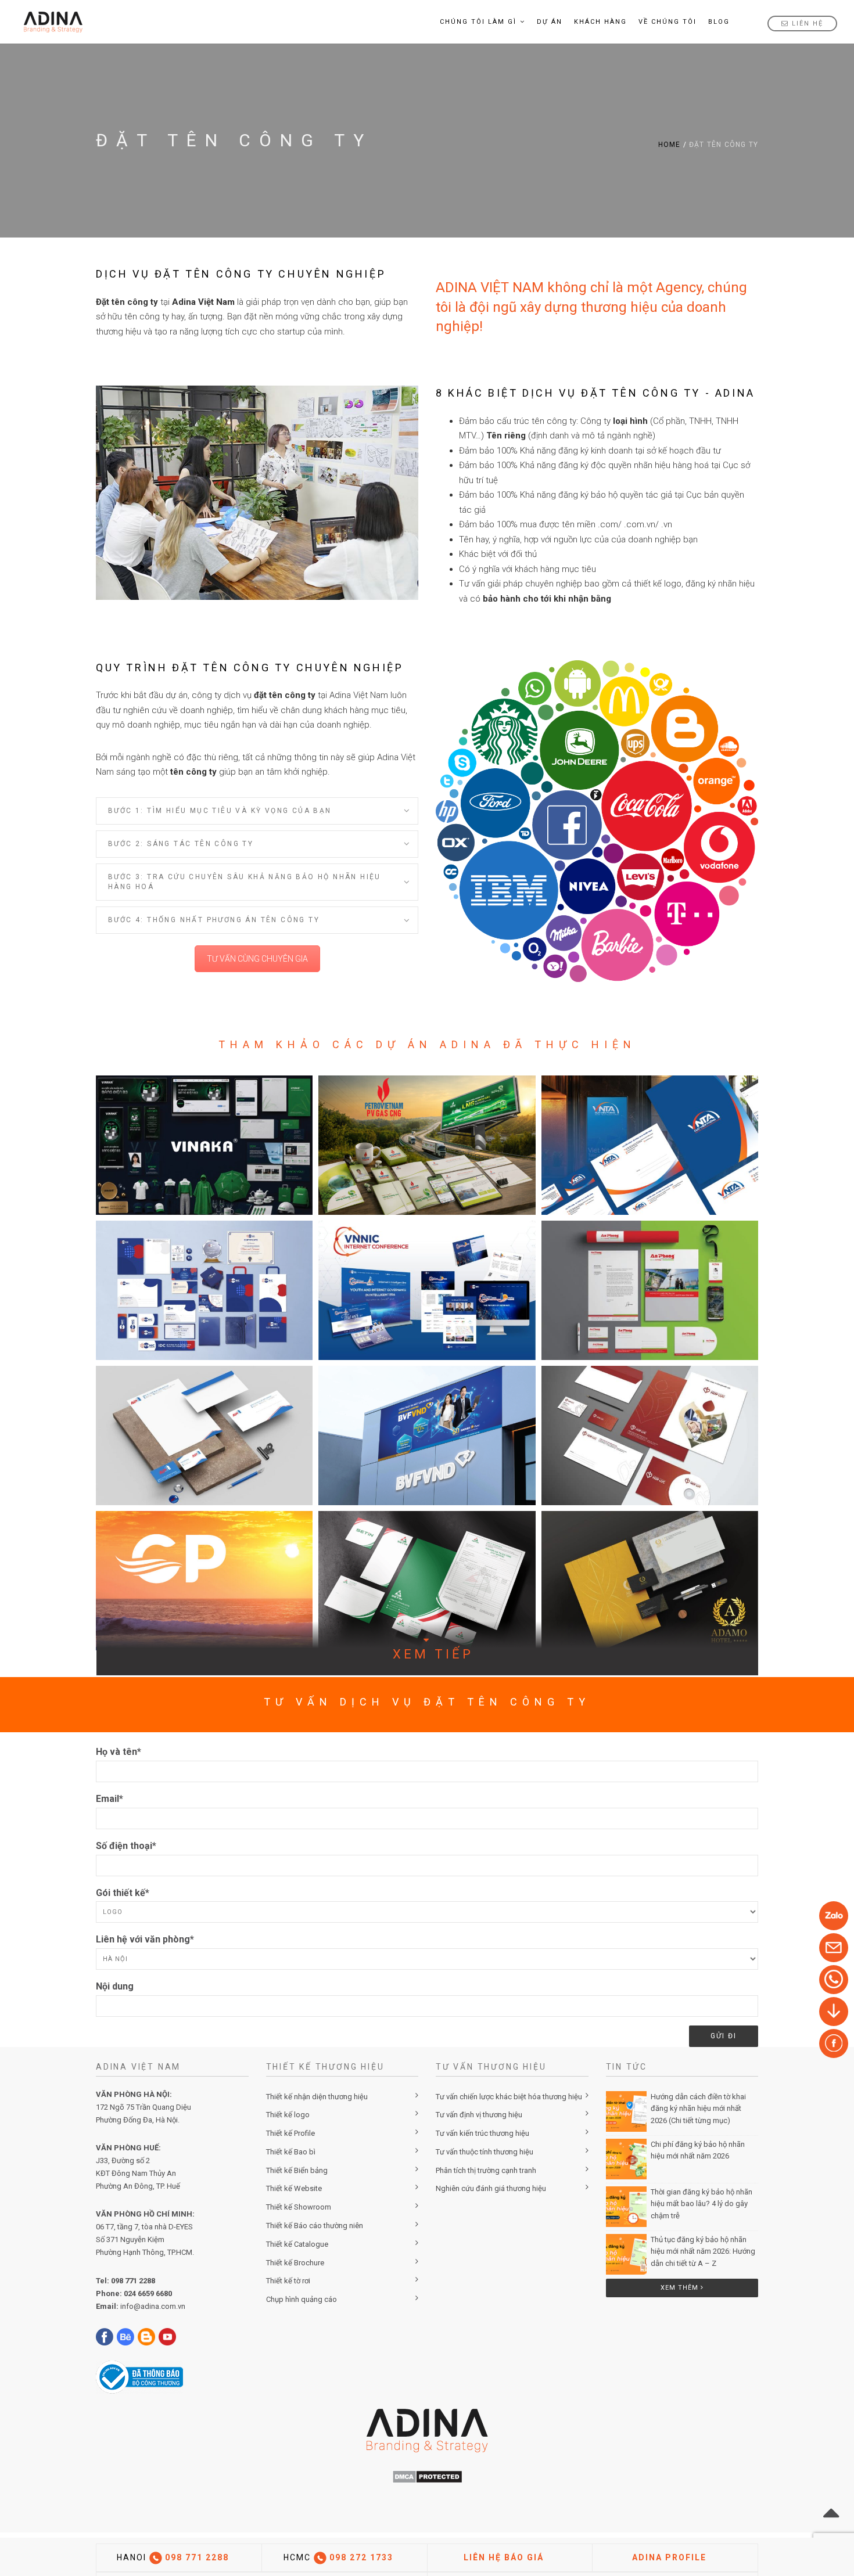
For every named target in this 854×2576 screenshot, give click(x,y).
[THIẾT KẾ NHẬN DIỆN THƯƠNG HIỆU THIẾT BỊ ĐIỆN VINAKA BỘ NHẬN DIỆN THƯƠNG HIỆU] (204, 1145)
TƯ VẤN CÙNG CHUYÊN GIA (257, 959)
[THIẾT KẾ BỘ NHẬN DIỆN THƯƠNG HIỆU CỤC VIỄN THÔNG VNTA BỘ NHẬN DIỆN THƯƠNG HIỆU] (650, 1145)
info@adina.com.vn (153, 2306)
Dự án (550, 22)
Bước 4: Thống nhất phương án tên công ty (214, 920)
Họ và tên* (119, 1752)
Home (670, 145)
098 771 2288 (133, 2281)
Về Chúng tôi (668, 22)
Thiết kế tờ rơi (288, 2281)
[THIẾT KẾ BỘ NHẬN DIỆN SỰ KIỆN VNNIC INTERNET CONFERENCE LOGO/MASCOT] (427, 1290)
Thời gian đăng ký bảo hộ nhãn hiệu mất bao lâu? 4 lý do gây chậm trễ (701, 2204)
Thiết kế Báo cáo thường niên (315, 2226)
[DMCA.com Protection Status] (427, 2476)
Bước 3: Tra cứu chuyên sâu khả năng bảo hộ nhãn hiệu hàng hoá (245, 882)
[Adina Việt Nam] (50, 22)
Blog (719, 22)
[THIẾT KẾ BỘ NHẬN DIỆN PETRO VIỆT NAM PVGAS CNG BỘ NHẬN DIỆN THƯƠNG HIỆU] (427, 1145)
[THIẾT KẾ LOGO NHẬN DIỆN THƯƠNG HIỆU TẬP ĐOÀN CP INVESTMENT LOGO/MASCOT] (204, 1581)
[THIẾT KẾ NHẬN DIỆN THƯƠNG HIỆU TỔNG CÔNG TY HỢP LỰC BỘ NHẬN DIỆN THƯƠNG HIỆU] (650, 1435)
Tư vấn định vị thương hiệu (479, 2115)
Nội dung (115, 1986)
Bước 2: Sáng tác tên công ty (181, 844)
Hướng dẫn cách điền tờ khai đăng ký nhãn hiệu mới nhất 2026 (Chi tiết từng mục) (698, 2109)
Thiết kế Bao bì (291, 2152)
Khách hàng (600, 22)
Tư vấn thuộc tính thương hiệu (485, 2152)
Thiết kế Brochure (295, 2263)
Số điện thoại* (126, 1846)
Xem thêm (681, 2288)
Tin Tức (627, 2067)
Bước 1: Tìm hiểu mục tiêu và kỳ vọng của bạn (220, 811)
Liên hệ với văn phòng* (145, 1939)
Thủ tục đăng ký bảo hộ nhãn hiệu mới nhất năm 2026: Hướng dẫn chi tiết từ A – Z (703, 2252)
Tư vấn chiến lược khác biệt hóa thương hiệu (509, 2097)
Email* (110, 1799)
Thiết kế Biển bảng (297, 2170)
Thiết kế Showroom (299, 2207)
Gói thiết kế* (123, 1893)
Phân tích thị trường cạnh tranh (486, 2170)
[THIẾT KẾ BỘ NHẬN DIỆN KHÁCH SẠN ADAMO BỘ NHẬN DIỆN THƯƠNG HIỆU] (650, 1581)
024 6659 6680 (148, 2293)
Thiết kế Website (294, 2188)
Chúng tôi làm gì (478, 22)
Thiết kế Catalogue (297, 2244)
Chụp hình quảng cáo (302, 2299)
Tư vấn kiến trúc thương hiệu (482, 2133)
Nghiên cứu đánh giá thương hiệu (491, 2188)
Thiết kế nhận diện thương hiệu (317, 2097)
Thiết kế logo (288, 2115)
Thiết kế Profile (290, 2133)
